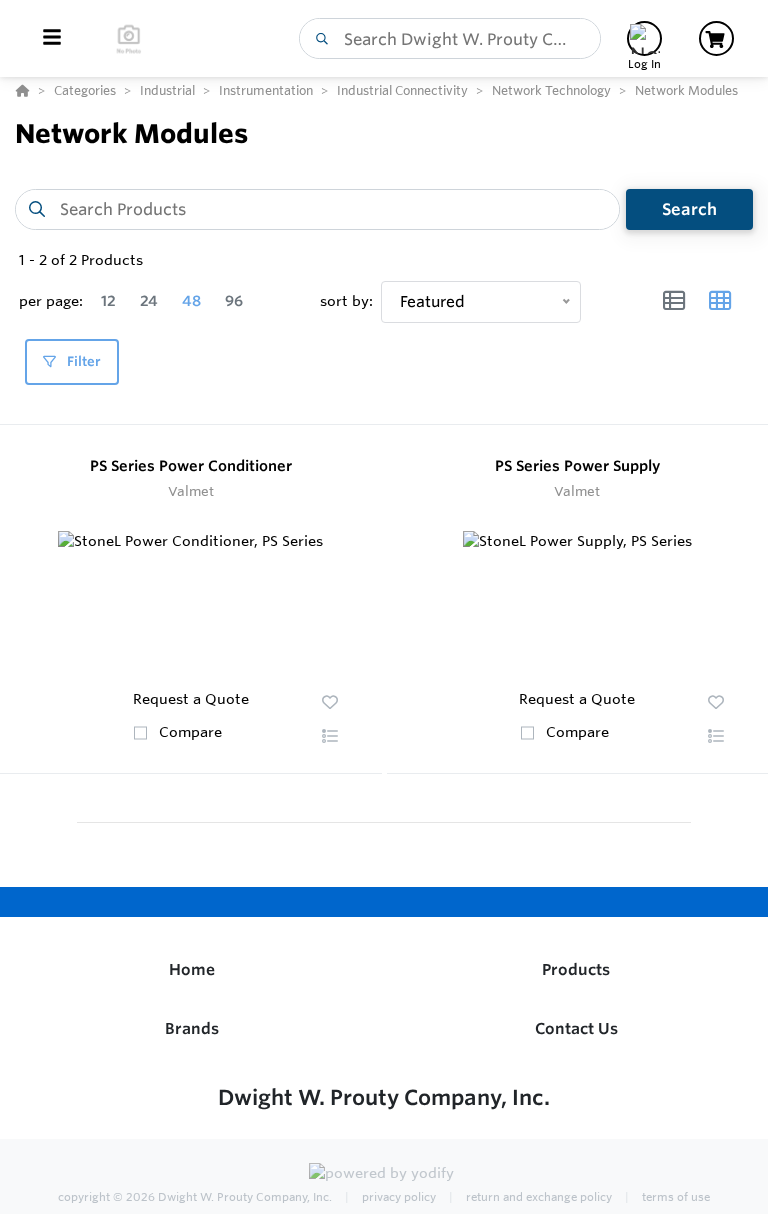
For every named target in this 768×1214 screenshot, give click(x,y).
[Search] (318, 39)
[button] (330, 736)
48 (191, 301)
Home (192, 969)
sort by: (346, 301)
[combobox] (450, 38)
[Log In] (644, 38)
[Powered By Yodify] (384, 1176)
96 (234, 301)
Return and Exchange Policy (537, 1197)
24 (149, 301)
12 (108, 301)
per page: (51, 301)
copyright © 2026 (195, 1197)
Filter (82, 361)
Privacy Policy (397, 1197)
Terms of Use (674, 1197)
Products (576, 969)
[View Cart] (716, 38)
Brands (192, 1028)
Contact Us (576, 1028)
